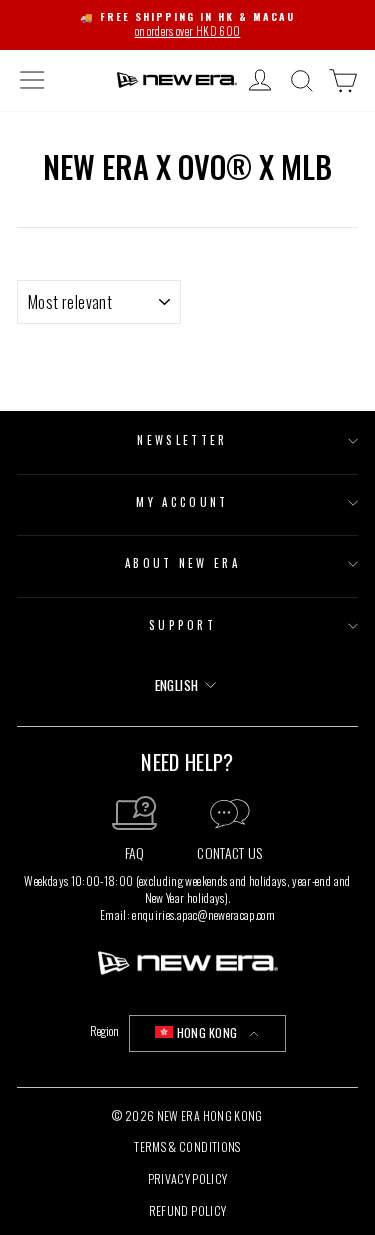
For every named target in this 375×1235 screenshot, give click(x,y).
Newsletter (182, 440)
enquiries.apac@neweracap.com (203, 914)
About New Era (182, 563)
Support (182, 625)
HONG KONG (206, 1032)
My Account (182, 502)
